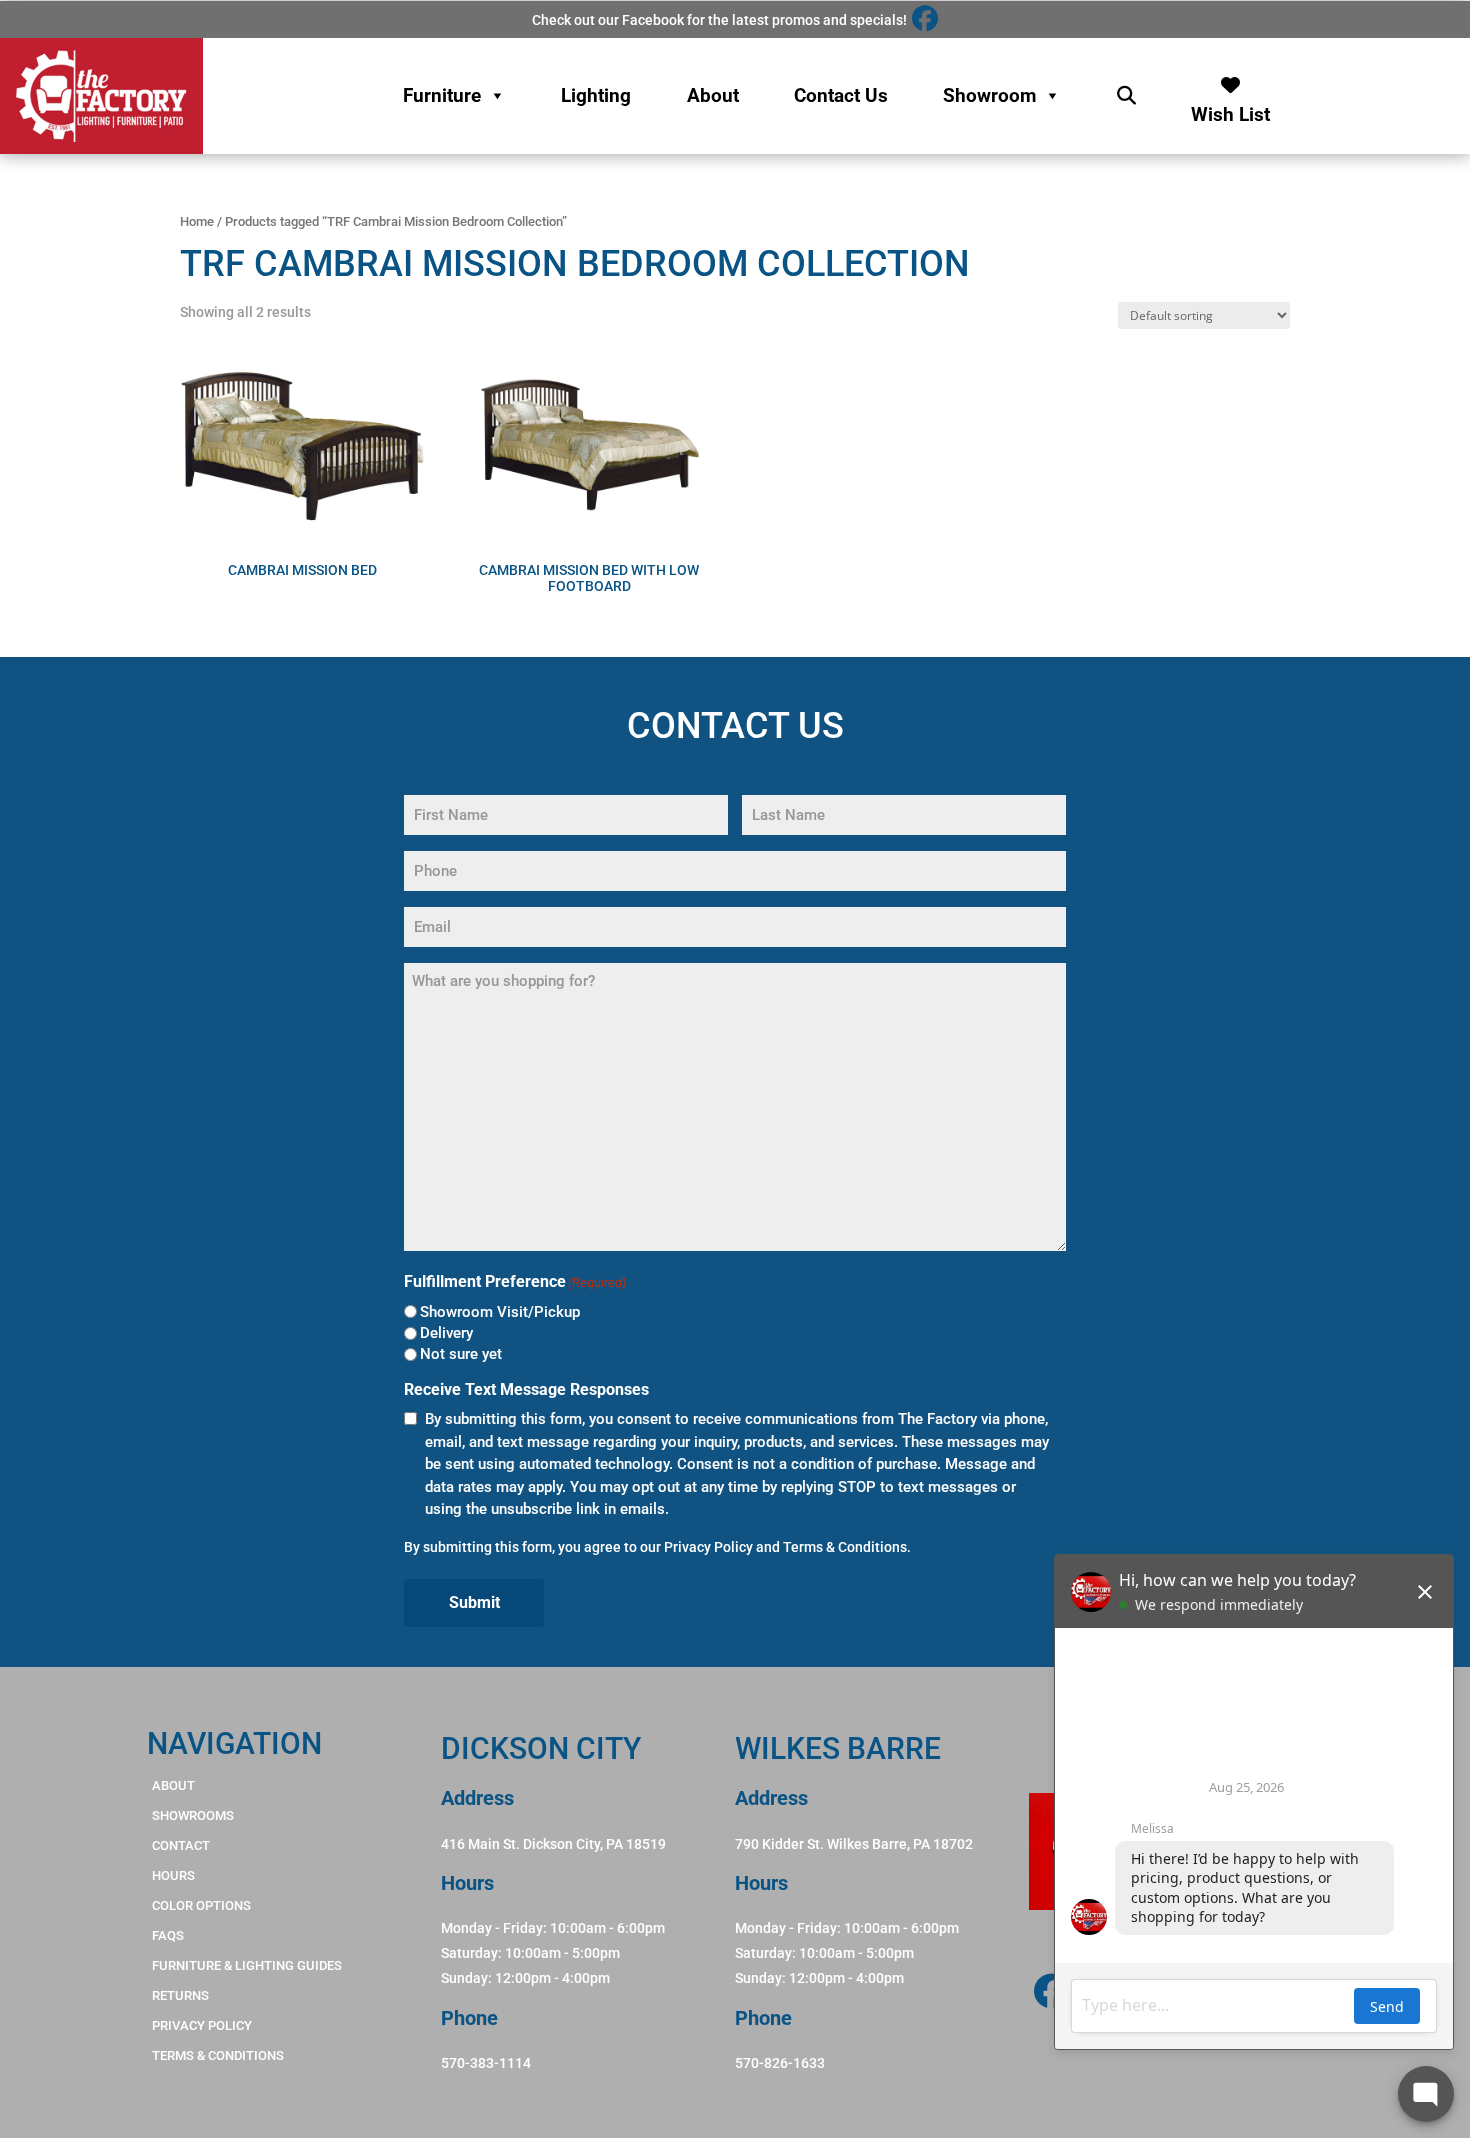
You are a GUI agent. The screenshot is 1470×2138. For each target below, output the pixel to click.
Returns (180, 1995)
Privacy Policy (708, 1547)
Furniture (442, 95)
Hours (173, 1875)
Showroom (989, 95)
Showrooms (193, 1815)
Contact (181, 1845)
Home (197, 221)
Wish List (1230, 109)
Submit (474, 1602)
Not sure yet (461, 1354)
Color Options (201, 1905)
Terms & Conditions (845, 1547)
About (713, 95)
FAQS (168, 1935)
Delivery (446, 1333)
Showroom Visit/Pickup (500, 1312)
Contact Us (841, 95)
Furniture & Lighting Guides (247, 1965)
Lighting (596, 95)
